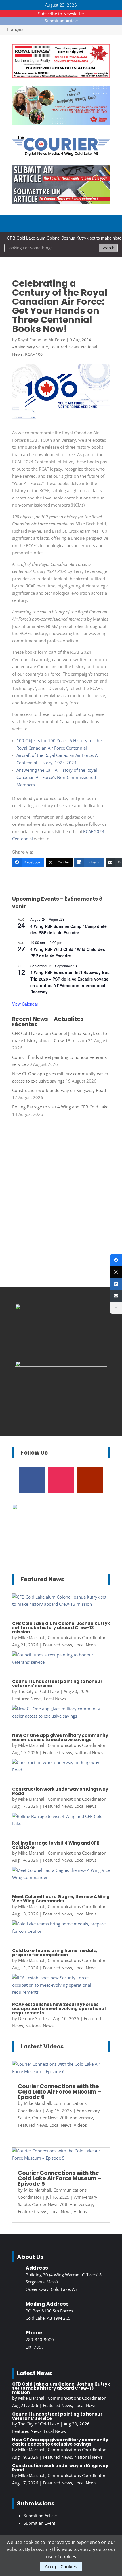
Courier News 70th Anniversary (63, 2118)
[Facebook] (116, 1260)
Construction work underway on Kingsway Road (59, 1090)
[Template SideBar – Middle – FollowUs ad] (61, 1308)
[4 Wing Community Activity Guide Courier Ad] (61, 123)
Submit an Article (61, 21)
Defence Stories (33, 2018)
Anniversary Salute (30, 347)
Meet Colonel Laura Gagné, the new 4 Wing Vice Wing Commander (61, 1899)
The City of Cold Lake (39, 1691)
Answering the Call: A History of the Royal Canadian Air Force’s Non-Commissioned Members (57, 777)
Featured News (65, 347)
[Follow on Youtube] (90, 1480)
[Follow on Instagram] (61, 1480)
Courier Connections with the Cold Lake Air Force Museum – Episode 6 (59, 2092)
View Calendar (25, 1004)
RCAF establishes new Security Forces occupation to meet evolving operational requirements (59, 2009)
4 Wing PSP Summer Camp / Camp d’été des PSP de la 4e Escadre (69, 929)
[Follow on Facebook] (32, 1480)
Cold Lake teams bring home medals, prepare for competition (55, 1953)
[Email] (116, 1296)
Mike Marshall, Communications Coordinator (62, 1637)
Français (15, 29)
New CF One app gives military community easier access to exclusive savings (60, 1737)
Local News (85, 1645)
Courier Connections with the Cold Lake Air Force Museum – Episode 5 (59, 2178)
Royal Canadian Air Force (42, 340)
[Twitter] (116, 1272)
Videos (80, 2125)
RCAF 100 (34, 354)
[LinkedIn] (116, 1284)
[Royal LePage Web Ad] (61, 76)
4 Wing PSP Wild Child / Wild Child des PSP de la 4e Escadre (68, 952)
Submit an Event (39, 2523)
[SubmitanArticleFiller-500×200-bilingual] (61, 202)
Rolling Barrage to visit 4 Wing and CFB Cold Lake (60, 1107)
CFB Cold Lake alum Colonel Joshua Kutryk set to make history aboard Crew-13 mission (61, 1628)
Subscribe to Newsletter (61, 14)
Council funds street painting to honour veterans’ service (57, 1684)
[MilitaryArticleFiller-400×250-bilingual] (61, 1365)
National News (89, 1752)
